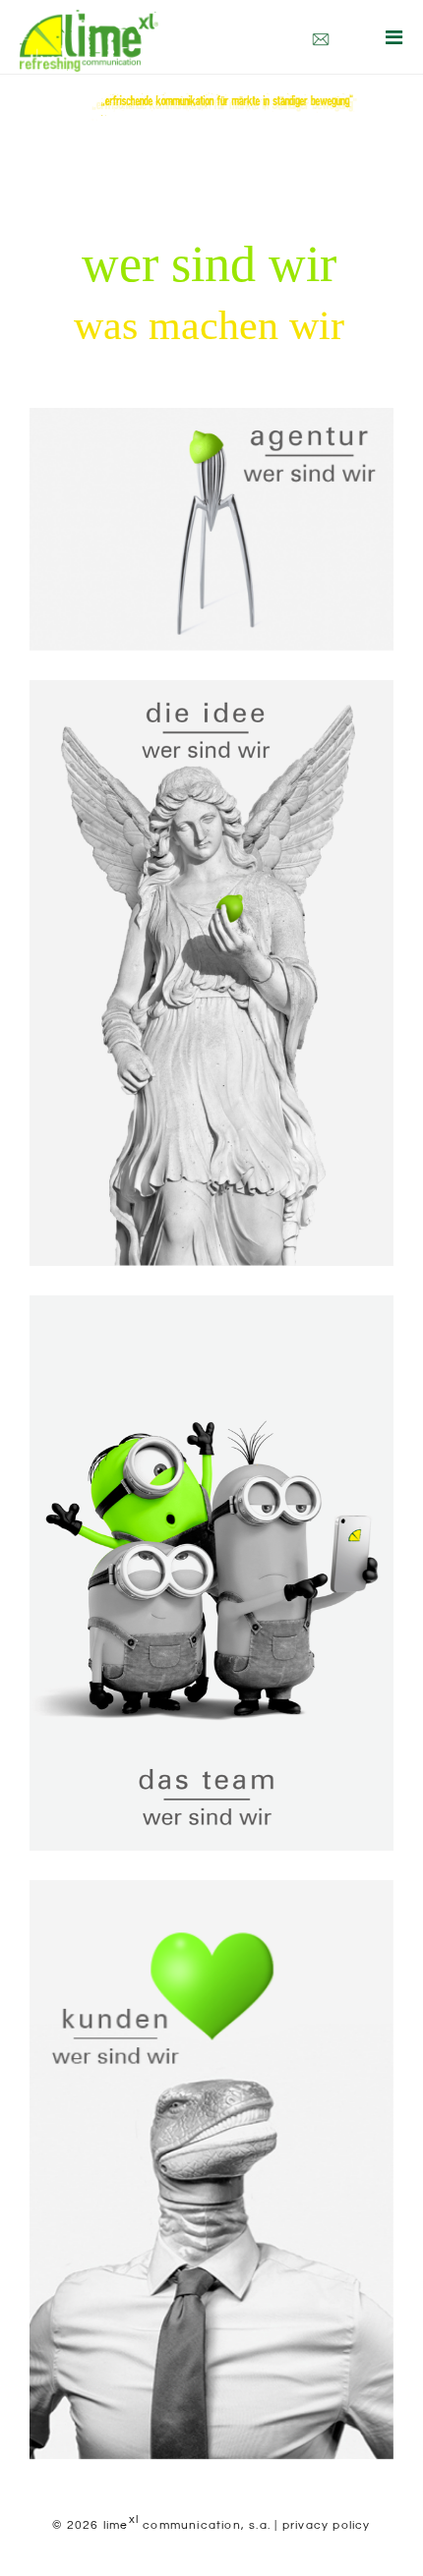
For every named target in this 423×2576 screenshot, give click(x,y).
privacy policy (327, 2525)
